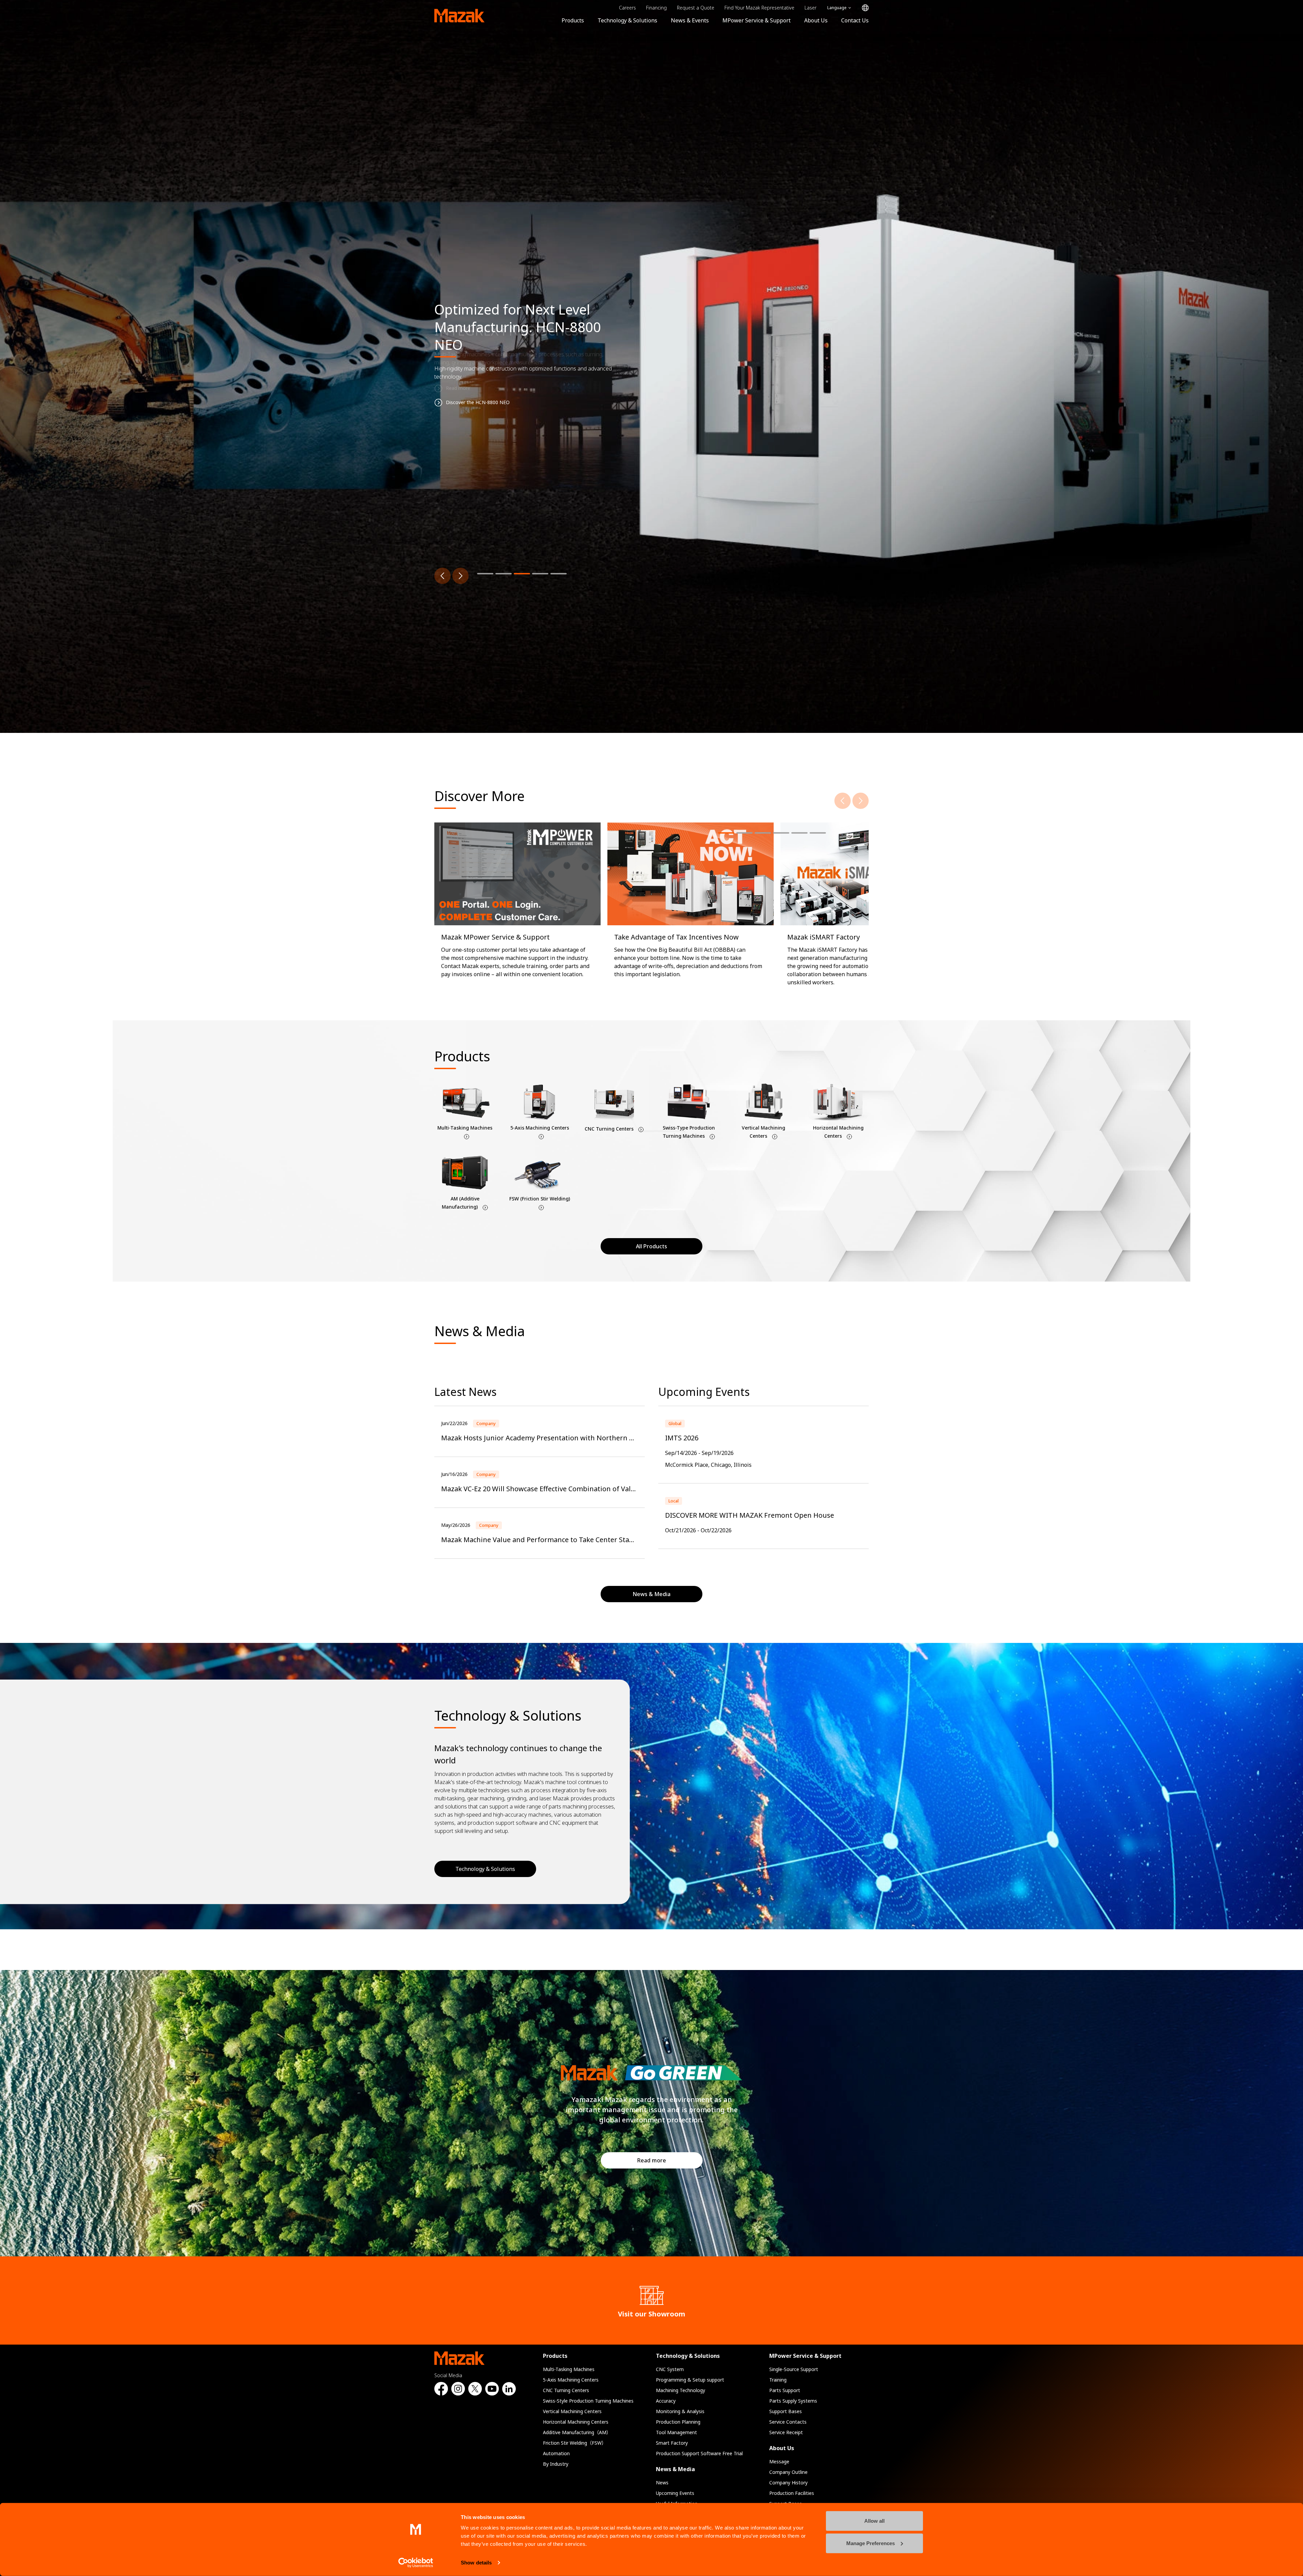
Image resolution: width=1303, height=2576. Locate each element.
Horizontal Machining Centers (576, 2422)
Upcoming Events (675, 2493)
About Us (816, 20)
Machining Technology (681, 2390)
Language (837, 8)
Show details (476, 2563)
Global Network (865, 8)
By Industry (556, 2464)
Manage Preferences (871, 2543)
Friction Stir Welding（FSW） (575, 2443)
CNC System (670, 2369)
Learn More (447, 384)
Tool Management (676, 2432)
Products (573, 20)
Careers (627, 8)
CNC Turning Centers (566, 2390)
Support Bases (786, 2411)
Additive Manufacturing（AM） (577, 2432)
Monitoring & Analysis (680, 2411)
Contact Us (855, 20)
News (662, 2483)
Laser (810, 8)
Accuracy (666, 2401)
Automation (556, 2453)
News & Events (690, 20)
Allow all (874, 2521)
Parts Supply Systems (793, 2401)
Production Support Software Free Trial (699, 2453)
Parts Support (785, 2390)
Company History (788, 2483)
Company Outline (788, 2472)
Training (778, 2380)
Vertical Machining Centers (572, 2411)
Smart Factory (672, 2443)
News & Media (675, 2469)
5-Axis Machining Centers (571, 2380)
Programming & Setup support (690, 2380)
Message (779, 2461)
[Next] (460, 576)
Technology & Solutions (627, 20)
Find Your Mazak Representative (759, 8)
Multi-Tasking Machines (569, 2369)
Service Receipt (786, 2432)
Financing (656, 8)
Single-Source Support (794, 2369)
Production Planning (678, 2422)
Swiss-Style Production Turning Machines (588, 2401)
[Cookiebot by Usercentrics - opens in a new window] (416, 2563)
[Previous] (442, 576)
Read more (652, 2160)
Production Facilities (792, 2493)
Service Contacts (788, 2422)
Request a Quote (696, 8)
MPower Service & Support (757, 20)
